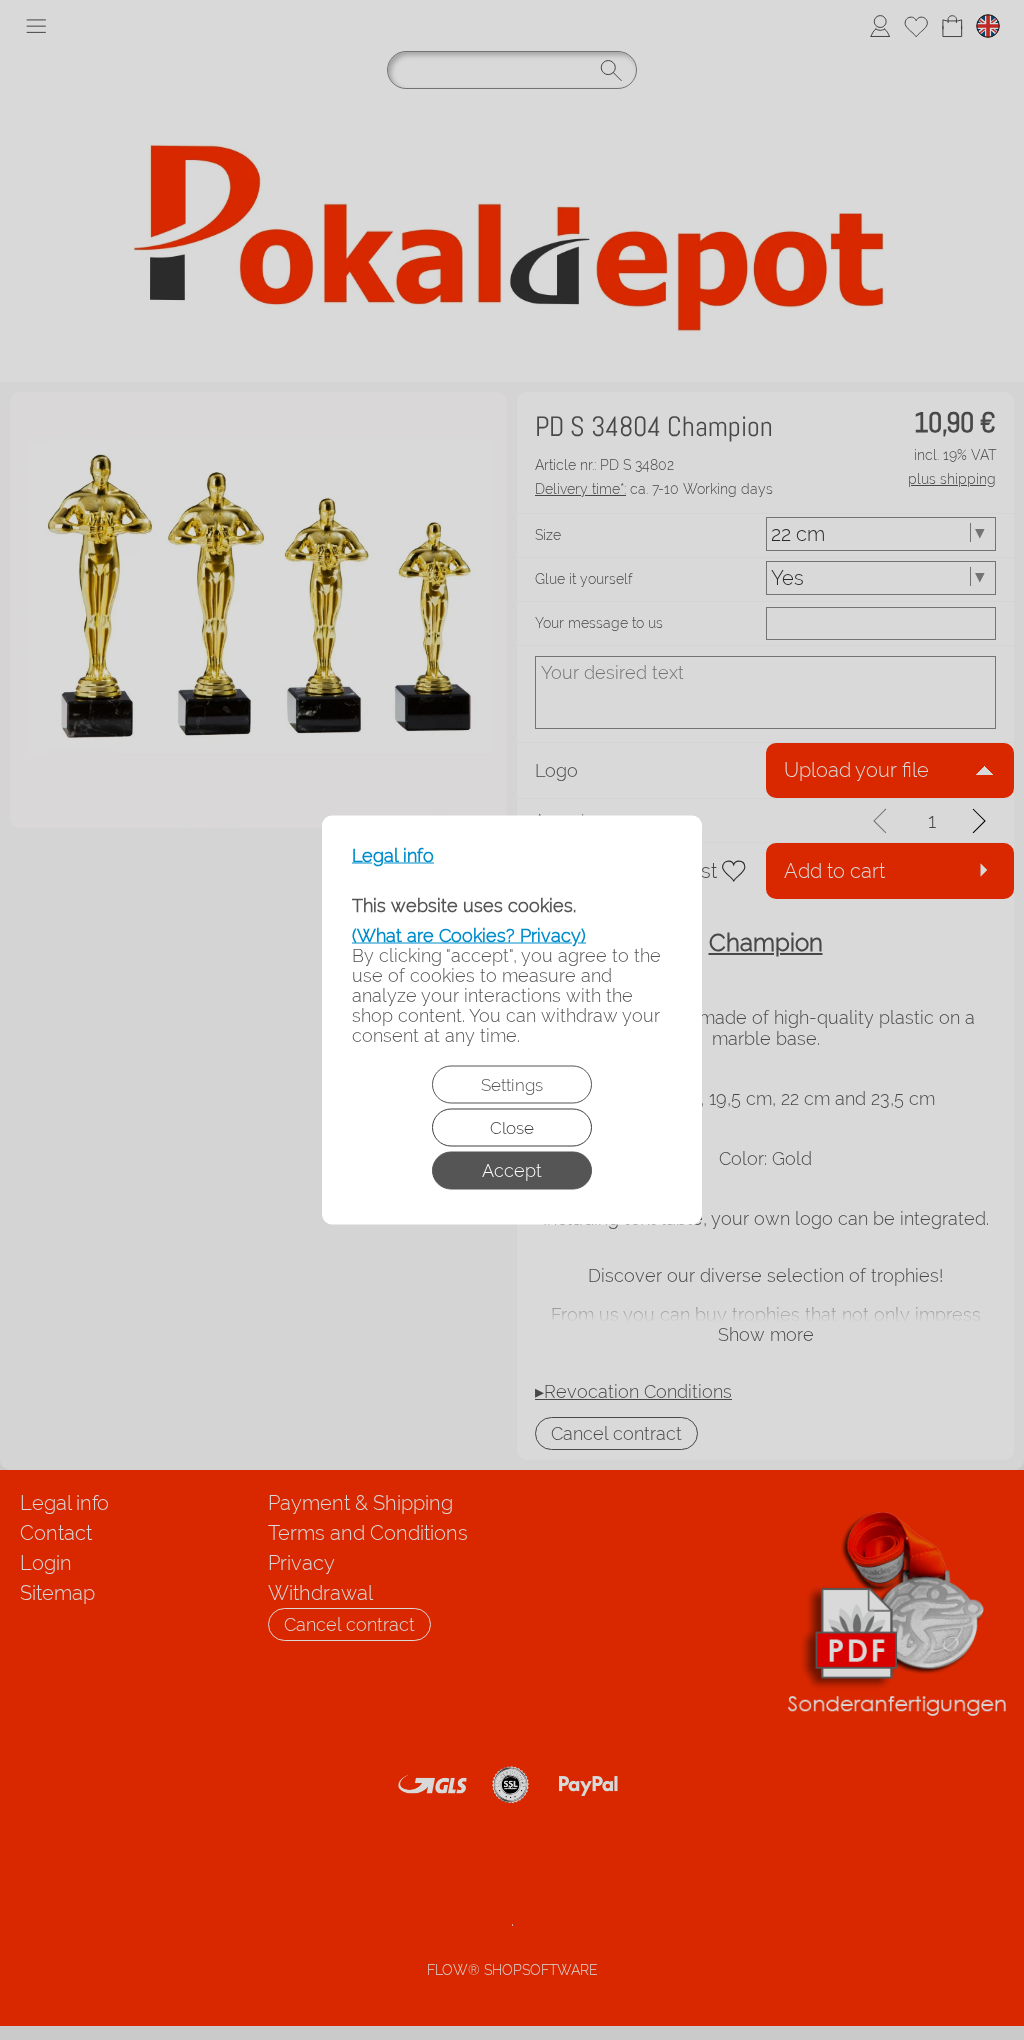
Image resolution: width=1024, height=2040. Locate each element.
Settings (512, 1085)
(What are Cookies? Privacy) (469, 935)
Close (512, 1128)
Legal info (393, 856)
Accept (512, 1170)
